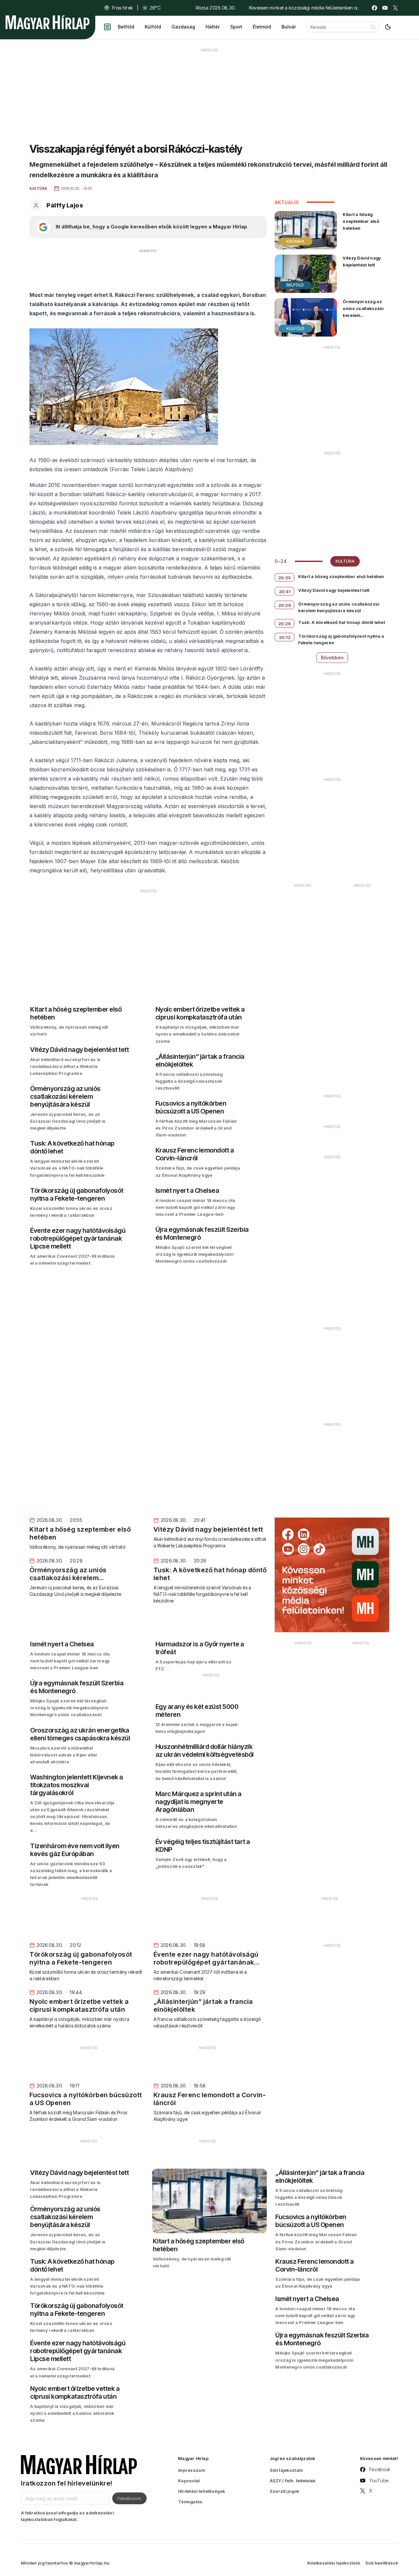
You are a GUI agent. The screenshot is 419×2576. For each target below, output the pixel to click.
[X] (395, 8)
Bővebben (332, 658)
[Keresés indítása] (373, 27)
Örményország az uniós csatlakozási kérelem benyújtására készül (365, 312)
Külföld (153, 27)
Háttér (213, 27)
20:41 (285, 591)
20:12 (285, 637)
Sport (236, 27)
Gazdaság (183, 27)
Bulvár (289, 27)
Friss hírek (122, 8)
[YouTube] (385, 8)
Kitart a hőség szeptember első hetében (361, 221)
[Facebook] (374, 8)
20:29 (285, 605)
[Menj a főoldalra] (47, 22)
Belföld (126, 27)
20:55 (285, 578)
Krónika (295, 241)
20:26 (285, 624)
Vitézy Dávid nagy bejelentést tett (362, 261)
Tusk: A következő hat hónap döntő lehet (342, 622)
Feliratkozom (129, 2498)
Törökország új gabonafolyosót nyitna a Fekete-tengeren (341, 639)
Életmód (262, 27)
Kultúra (345, 561)
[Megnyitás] (107, 27)
